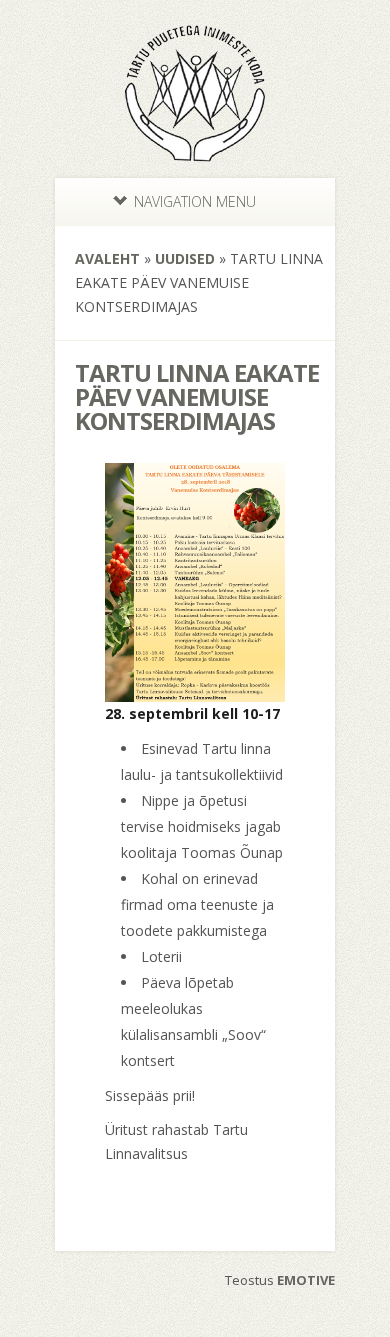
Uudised (185, 258)
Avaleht (107, 258)
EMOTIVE (306, 1280)
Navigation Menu (195, 201)
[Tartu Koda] (195, 156)
